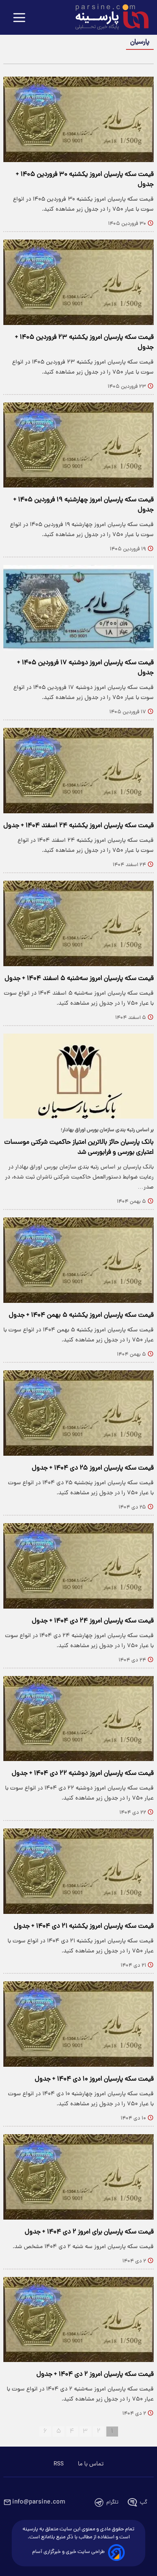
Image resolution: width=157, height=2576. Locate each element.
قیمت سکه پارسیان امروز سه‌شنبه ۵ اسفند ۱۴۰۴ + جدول (79, 979)
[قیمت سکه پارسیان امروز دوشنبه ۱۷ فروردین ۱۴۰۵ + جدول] (78, 608)
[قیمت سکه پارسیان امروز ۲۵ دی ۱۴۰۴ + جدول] (78, 1413)
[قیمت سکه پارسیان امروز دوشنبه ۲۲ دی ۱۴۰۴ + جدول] (78, 1719)
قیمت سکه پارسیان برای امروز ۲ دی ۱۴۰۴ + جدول (89, 2232)
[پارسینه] (108, 18)
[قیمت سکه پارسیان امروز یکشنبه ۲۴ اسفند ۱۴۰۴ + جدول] (78, 771)
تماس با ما (91, 2464)
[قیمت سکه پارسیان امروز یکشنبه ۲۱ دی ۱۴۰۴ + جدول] (78, 1871)
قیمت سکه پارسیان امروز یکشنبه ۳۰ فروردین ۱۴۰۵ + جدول (85, 180)
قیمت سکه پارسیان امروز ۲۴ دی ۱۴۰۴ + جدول (93, 1621)
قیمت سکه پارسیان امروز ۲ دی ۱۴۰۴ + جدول (95, 2375)
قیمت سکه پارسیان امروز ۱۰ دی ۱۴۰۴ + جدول (94, 2079)
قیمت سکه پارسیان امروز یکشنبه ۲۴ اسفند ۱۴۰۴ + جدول (78, 826)
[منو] (19, 18)
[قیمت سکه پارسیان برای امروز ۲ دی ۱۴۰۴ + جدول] (78, 2177)
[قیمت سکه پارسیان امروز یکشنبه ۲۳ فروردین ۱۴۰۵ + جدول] (78, 282)
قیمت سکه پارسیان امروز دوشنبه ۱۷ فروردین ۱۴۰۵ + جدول (85, 668)
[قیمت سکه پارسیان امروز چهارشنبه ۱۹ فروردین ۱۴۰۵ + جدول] (78, 445)
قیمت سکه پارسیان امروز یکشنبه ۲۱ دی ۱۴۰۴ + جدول (84, 1926)
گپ (144, 2503)
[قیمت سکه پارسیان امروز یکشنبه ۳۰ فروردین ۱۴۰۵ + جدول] (78, 119)
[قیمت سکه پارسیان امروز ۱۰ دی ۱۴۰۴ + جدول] (78, 2024)
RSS (59, 2464)
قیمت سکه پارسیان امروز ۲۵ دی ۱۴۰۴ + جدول (93, 1468)
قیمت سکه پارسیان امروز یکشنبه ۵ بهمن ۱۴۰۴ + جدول (81, 1315)
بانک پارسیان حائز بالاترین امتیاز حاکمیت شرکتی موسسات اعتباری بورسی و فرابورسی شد (79, 1147)
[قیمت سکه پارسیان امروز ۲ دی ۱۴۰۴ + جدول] (78, 2320)
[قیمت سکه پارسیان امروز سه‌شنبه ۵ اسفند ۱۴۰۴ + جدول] (78, 923)
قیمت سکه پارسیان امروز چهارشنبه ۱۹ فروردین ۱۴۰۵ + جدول (84, 505)
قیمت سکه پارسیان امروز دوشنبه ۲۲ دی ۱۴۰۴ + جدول (83, 1774)
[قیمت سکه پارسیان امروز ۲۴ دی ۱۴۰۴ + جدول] (78, 1566)
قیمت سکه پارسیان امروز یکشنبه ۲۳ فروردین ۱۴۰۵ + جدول (84, 343)
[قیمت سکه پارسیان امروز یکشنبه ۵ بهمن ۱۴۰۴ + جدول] (78, 1260)
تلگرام (112, 2503)
